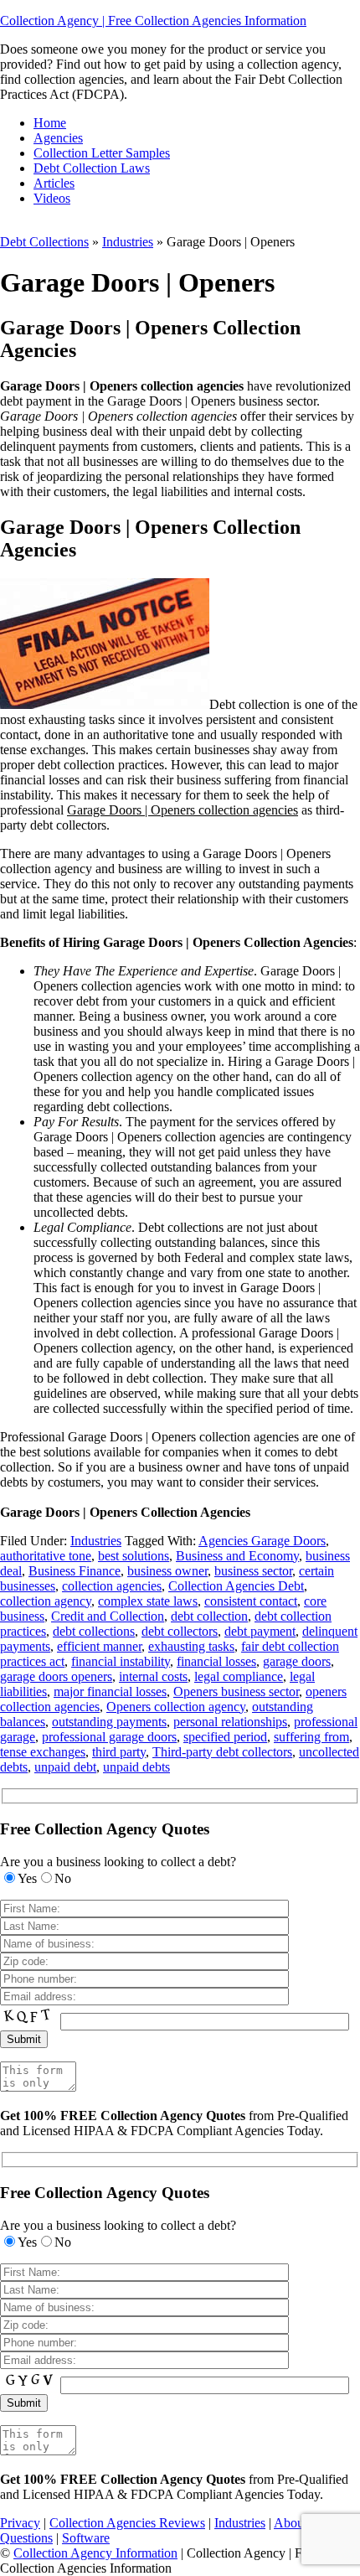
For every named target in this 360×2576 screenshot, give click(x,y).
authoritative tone (46, 1556)
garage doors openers (56, 1676)
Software (86, 2538)
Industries (128, 242)
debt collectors (180, 1631)
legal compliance (239, 1676)
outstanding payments (109, 1722)
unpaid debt (65, 1767)
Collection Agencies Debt (236, 1586)
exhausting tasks (191, 1646)
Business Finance (75, 1571)
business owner (167, 1571)
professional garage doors (109, 1737)
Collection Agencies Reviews (127, 2523)
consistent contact (251, 1601)
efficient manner (99, 1646)
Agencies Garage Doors (262, 1541)
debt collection (209, 1616)
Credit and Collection (108, 1616)
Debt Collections (44, 242)
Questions (26, 2538)
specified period (225, 1737)
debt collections (94, 1631)
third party (119, 1752)
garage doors (297, 1661)
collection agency (46, 1601)
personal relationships (230, 1722)
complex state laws (148, 1601)
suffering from (311, 1737)
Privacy (20, 2523)
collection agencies (112, 1586)
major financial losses (110, 1691)
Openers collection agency (176, 1707)
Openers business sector (236, 1691)
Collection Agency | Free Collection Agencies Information (153, 21)
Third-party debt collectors (222, 1752)
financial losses (216, 1661)
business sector (253, 1571)
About (291, 2523)
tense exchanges (43, 1752)
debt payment (260, 1631)
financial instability (121, 1661)
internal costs (153, 1676)
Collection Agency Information (95, 2553)
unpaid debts (136, 1767)
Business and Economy (237, 1556)
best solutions (134, 1556)
